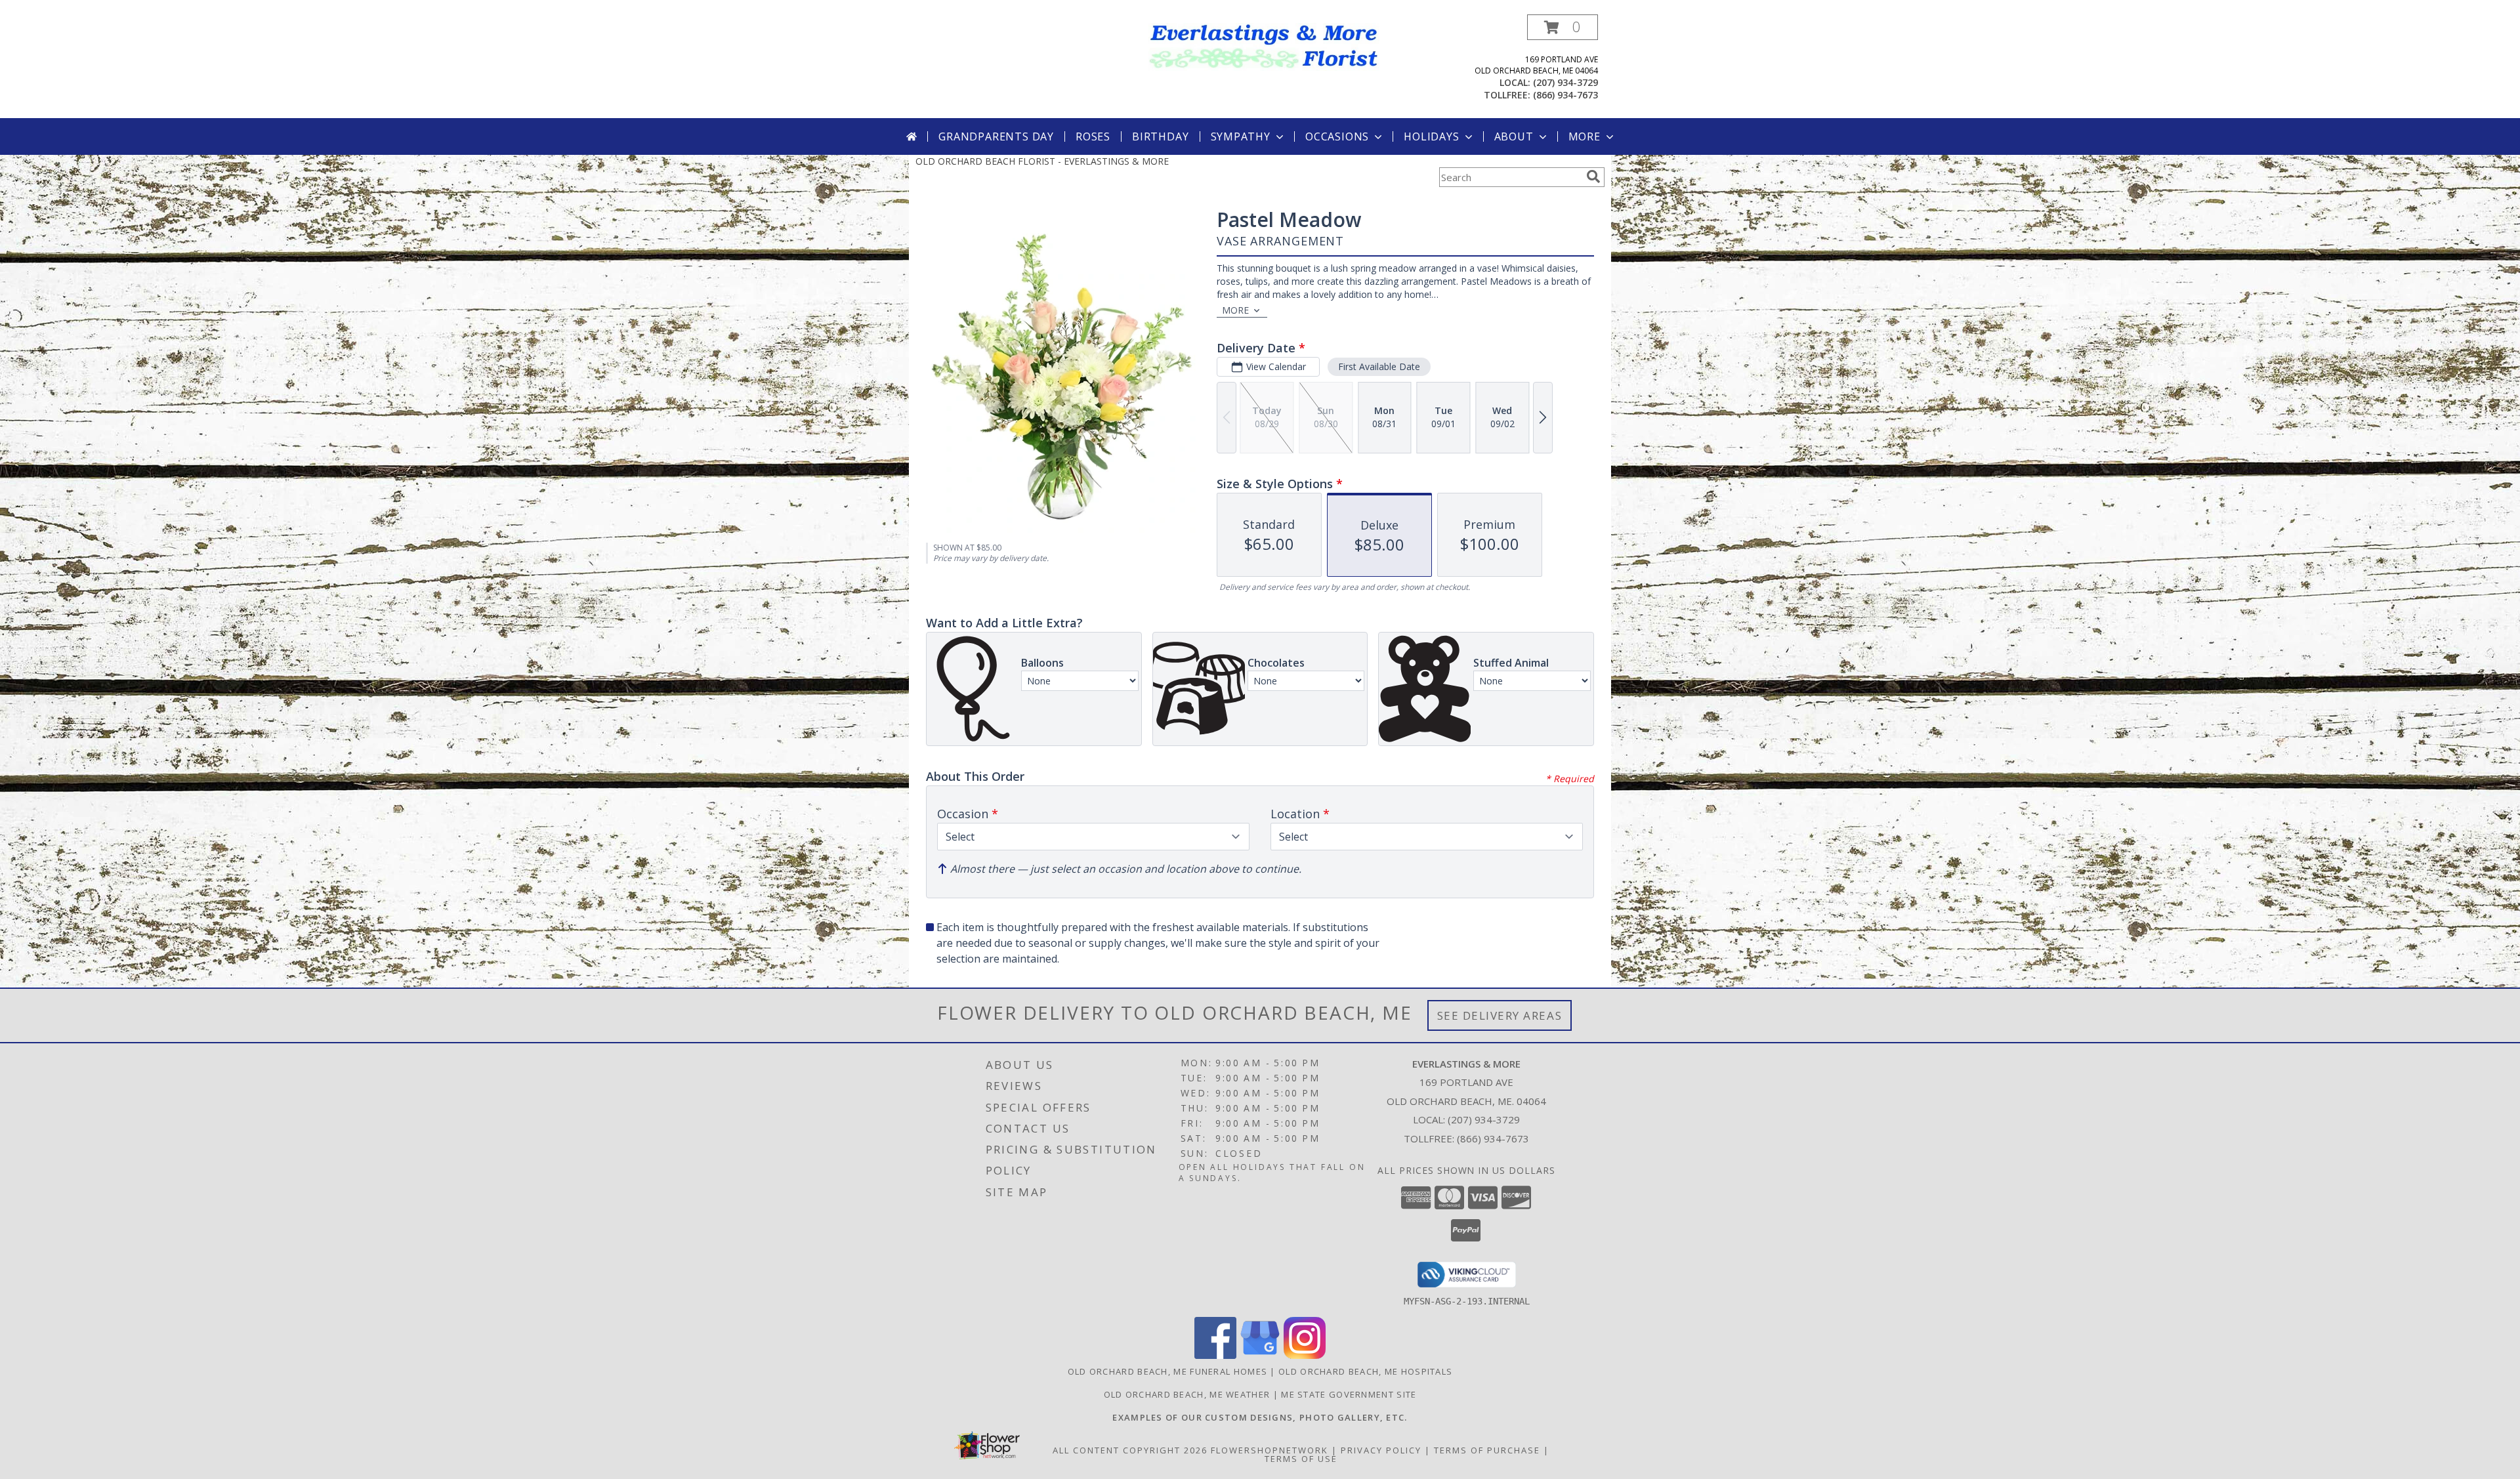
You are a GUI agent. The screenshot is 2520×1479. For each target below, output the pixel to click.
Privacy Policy (1381, 1450)
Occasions (1337, 136)
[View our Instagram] (1305, 1355)
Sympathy (1241, 136)
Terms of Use (1301, 1459)
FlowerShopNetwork (1270, 1450)
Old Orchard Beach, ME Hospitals (1365, 1371)
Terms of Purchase (1487, 1450)
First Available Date (1379, 366)
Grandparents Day (996, 136)
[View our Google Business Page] (1260, 1355)
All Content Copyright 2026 (1130, 1450)
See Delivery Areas (1500, 1015)
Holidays (1431, 136)
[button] (1563, 27)
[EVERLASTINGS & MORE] (1265, 46)
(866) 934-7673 (1565, 95)
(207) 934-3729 (1565, 82)
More (1585, 136)
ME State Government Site (1349, 1394)
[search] (1593, 177)
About (1514, 136)
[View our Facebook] (1215, 1355)
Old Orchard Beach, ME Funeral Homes (1168, 1371)
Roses (1093, 136)
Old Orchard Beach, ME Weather (1187, 1394)
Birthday (1160, 136)
